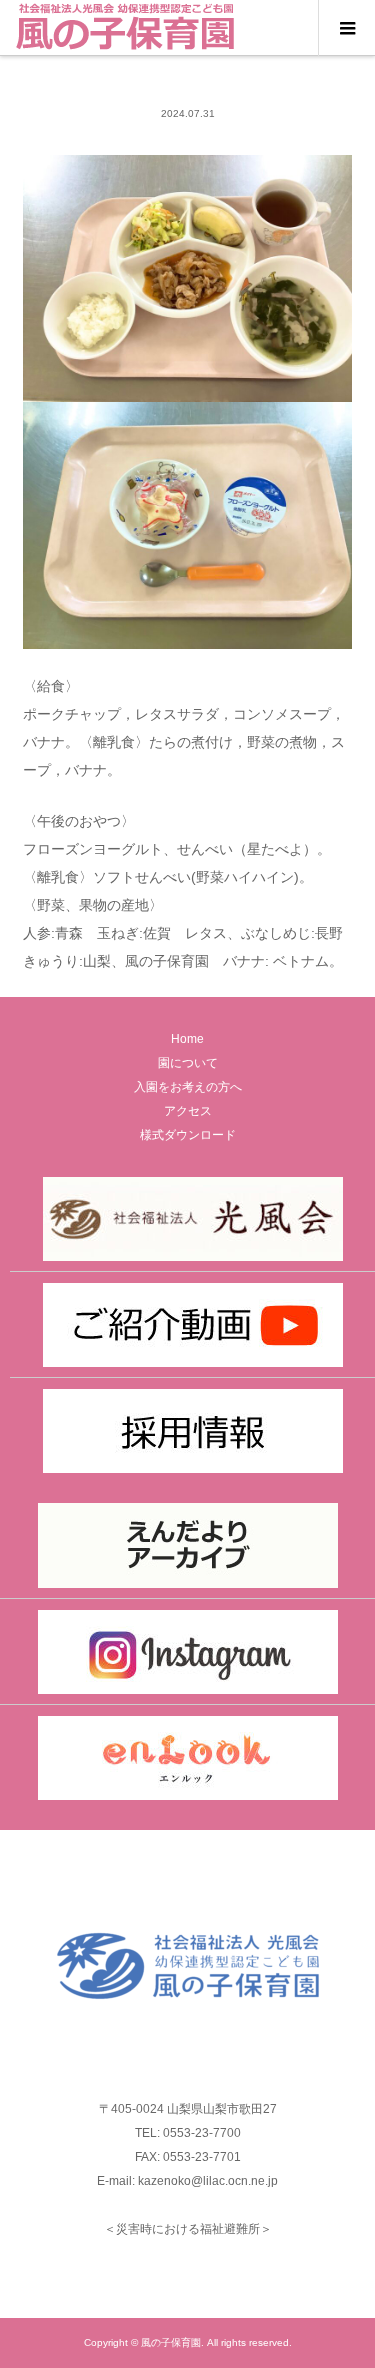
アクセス (188, 1111)
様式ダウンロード (188, 1135)
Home (187, 1039)
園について (188, 1063)
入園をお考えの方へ (188, 1087)
